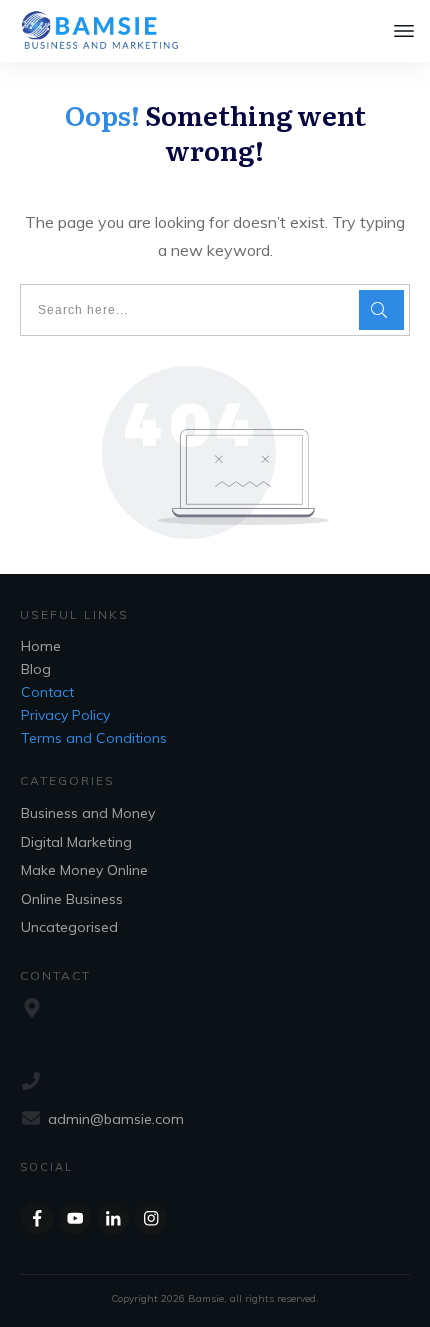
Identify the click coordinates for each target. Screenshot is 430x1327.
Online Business (72, 899)
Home (41, 646)
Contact (47, 692)
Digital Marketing (76, 842)
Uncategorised (69, 927)
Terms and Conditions (94, 738)
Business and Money (88, 813)
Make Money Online (84, 870)
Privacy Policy (65, 715)
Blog (36, 669)
